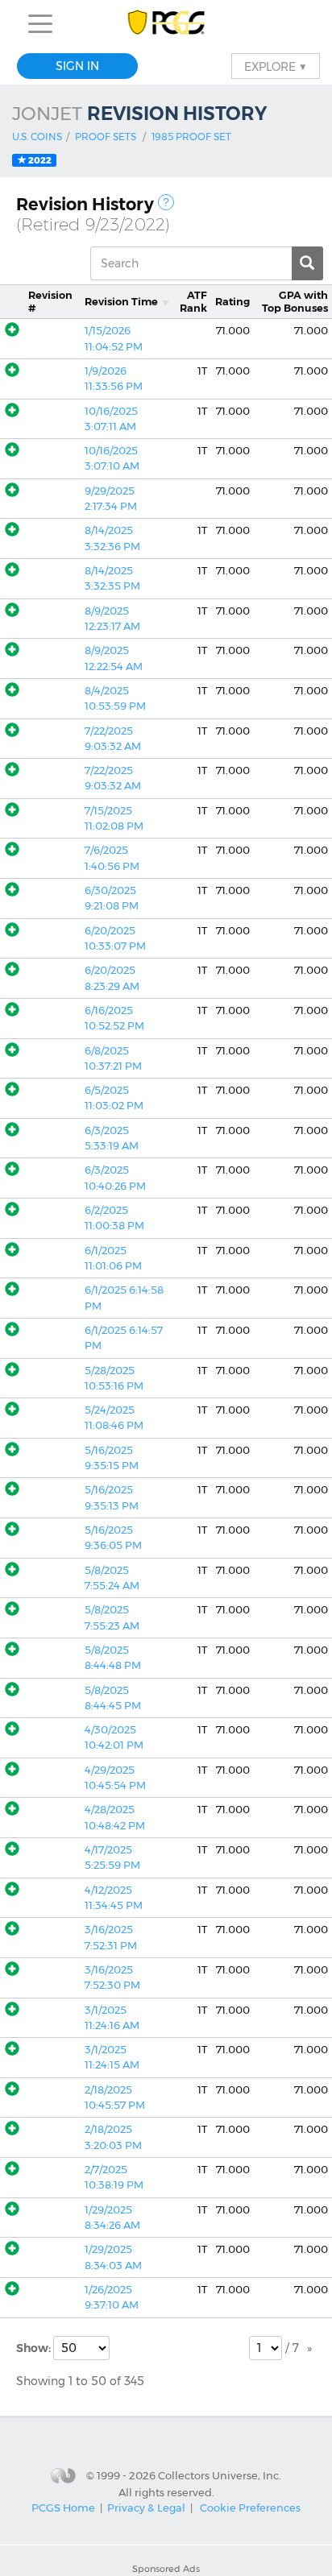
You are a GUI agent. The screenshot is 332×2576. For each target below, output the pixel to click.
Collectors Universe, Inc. (220, 2475)
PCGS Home (63, 2508)
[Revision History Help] (166, 202)
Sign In (77, 66)
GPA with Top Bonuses (295, 301)
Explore (276, 66)
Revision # (50, 301)
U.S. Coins (37, 137)
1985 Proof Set (191, 137)
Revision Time (121, 302)
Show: (35, 2348)
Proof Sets (106, 137)
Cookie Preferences (250, 2508)
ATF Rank (193, 301)
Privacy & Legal (146, 2508)
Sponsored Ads (166, 2569)
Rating (232, 302)
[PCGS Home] (166, 24)
